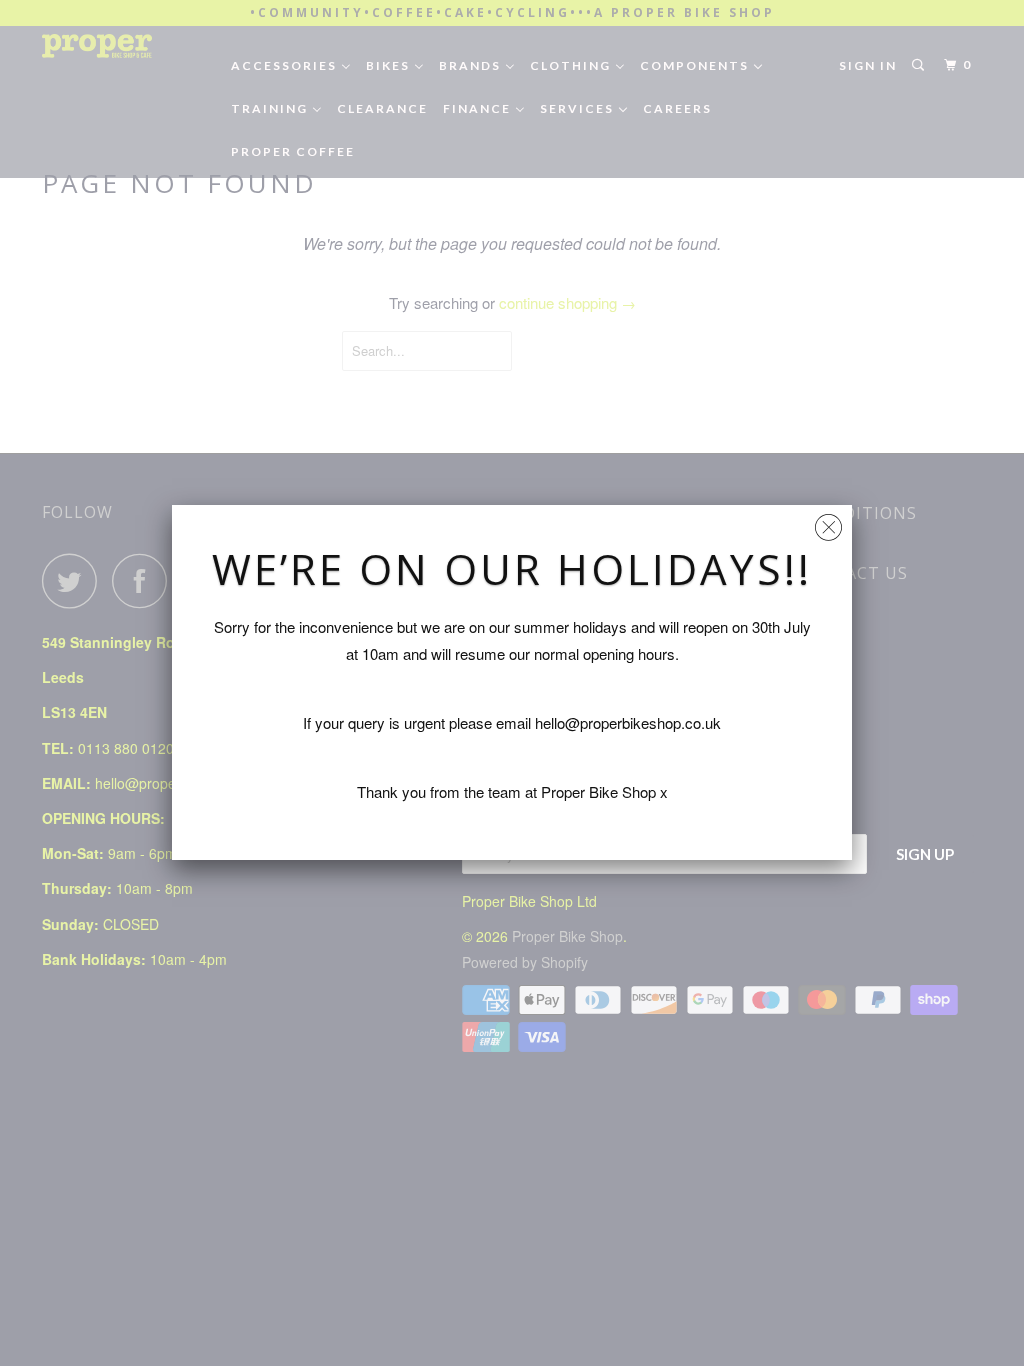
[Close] (828, 522)
